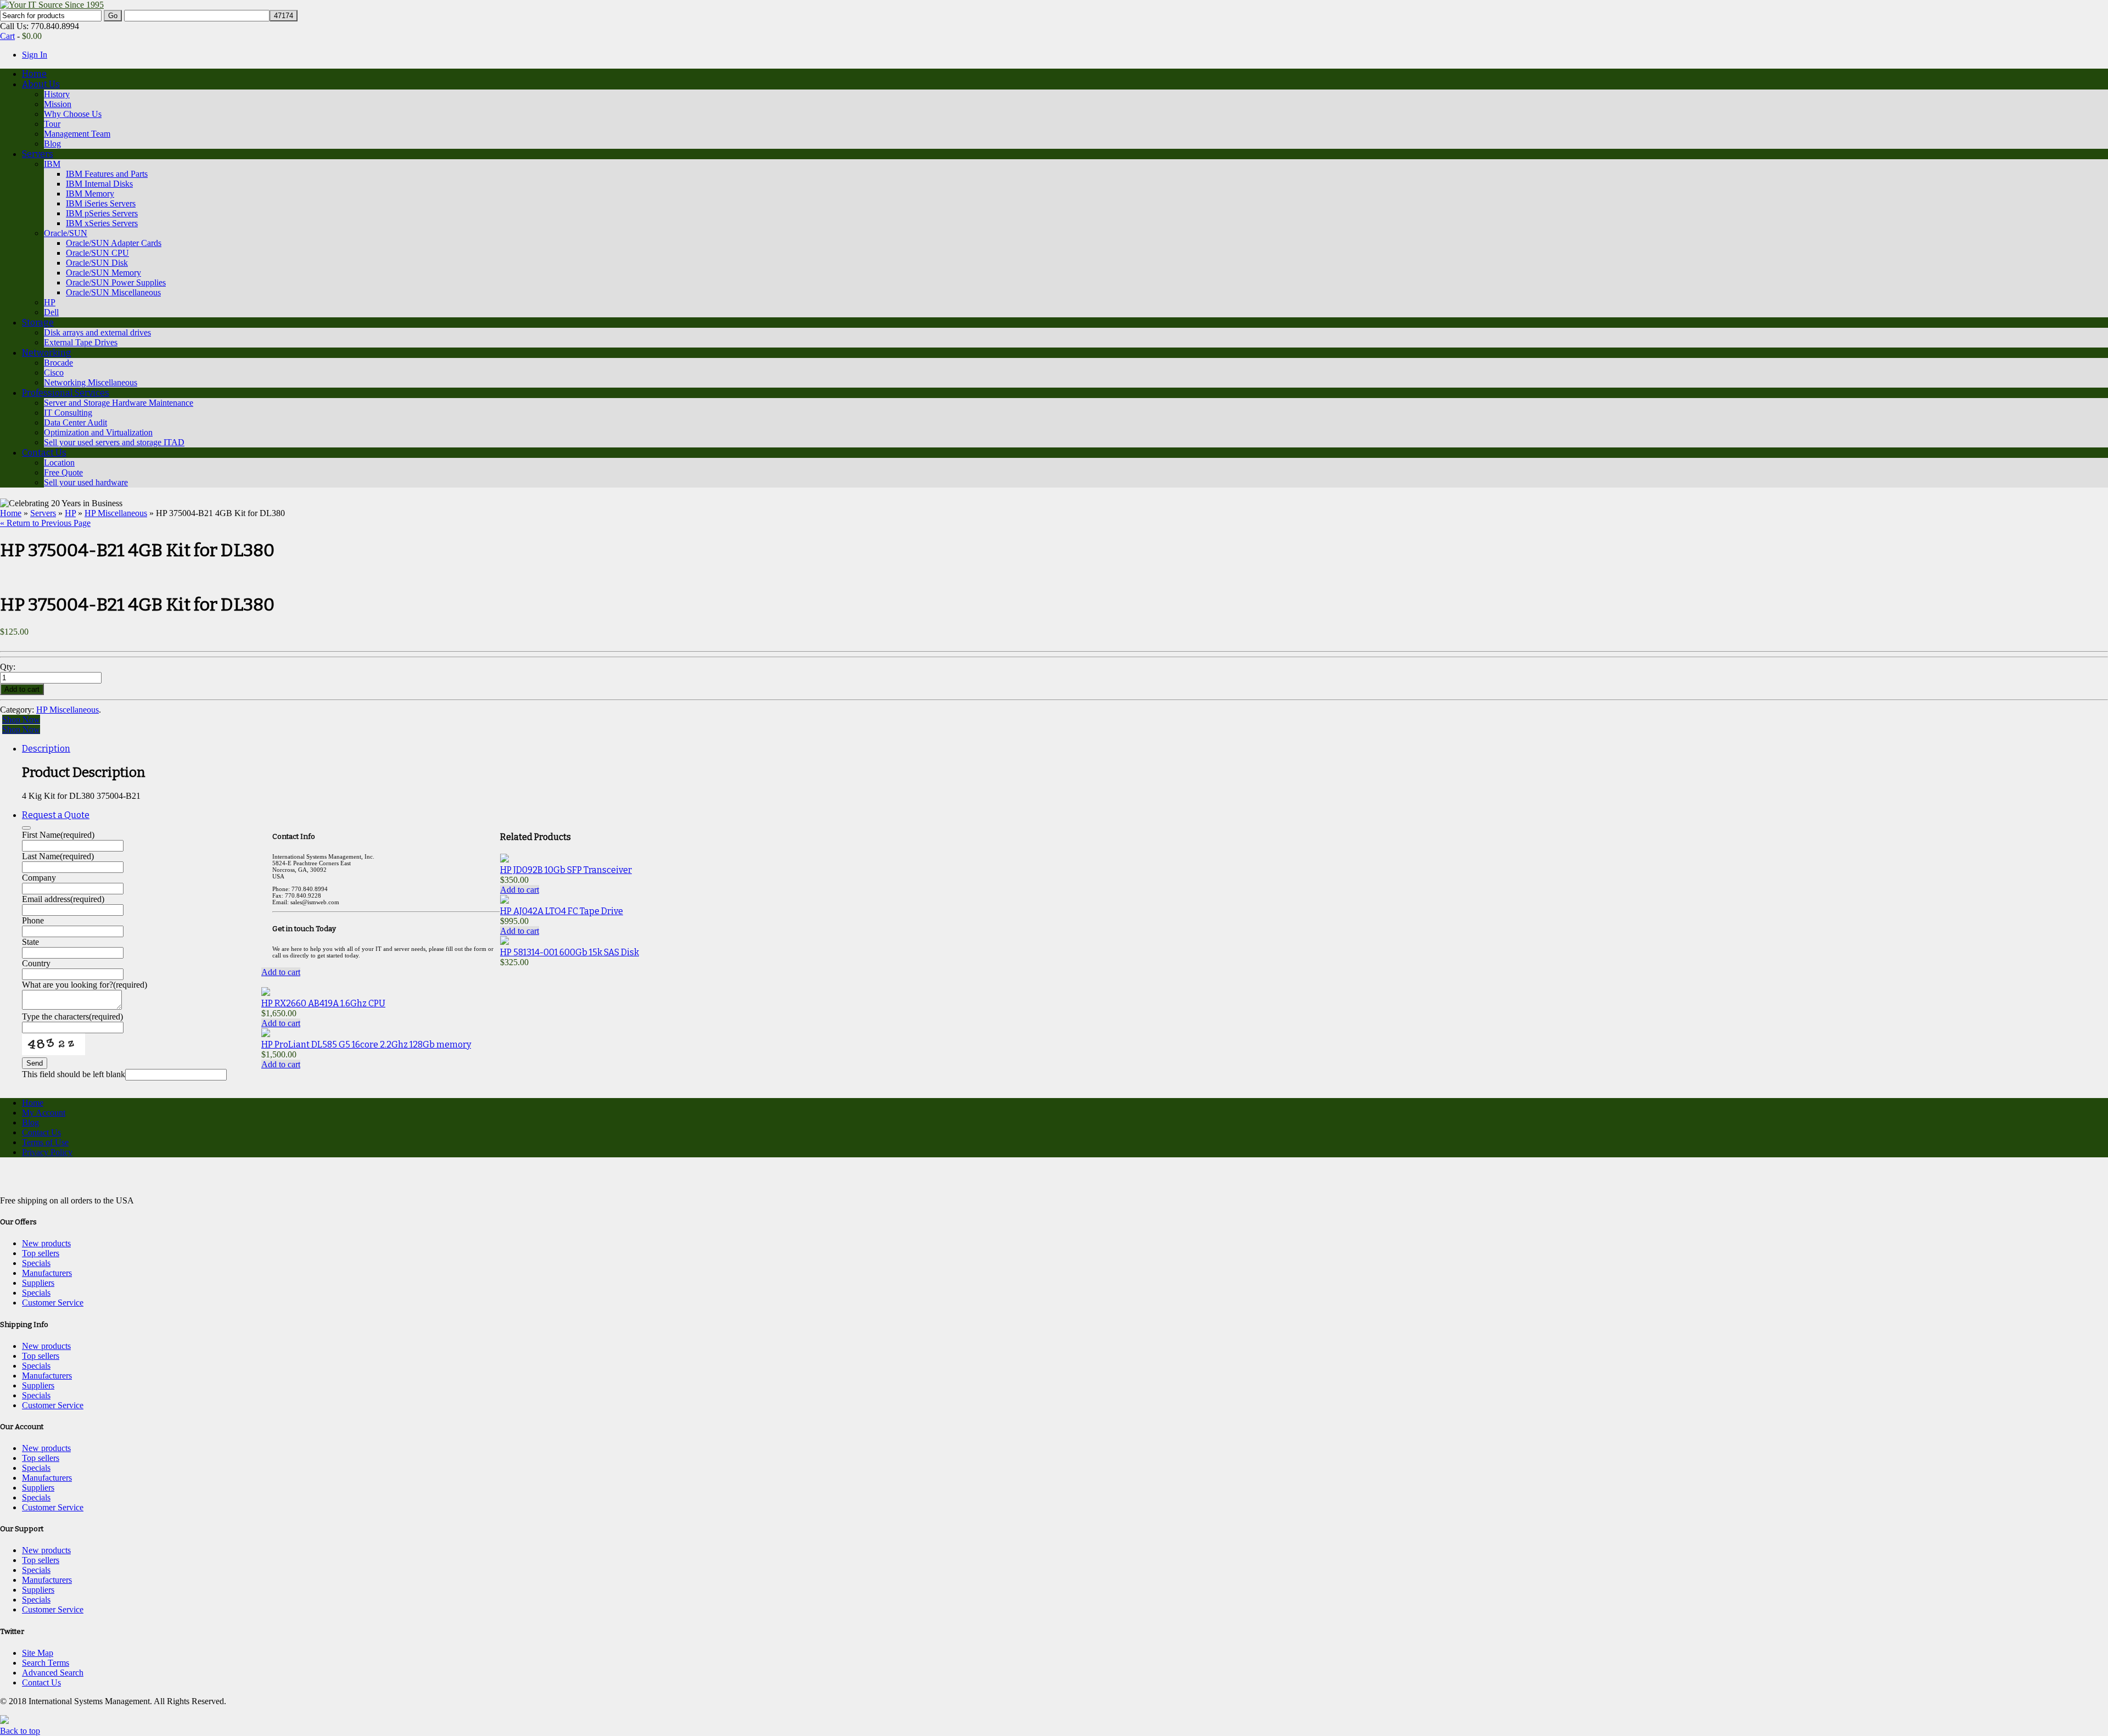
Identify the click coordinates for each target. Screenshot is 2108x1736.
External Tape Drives (81, 342)
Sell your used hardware (86, 482)
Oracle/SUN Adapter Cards (114, 243)
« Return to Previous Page (45, 523)
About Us (41, 84)
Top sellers (41, 1253)
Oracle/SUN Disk (97, 263)
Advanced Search (53, 1673)
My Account (44, 1113)
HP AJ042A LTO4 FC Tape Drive (562, 911)
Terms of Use (45, 1142)
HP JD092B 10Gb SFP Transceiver (566, 870)
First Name (58, 835)
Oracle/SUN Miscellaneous (113, 292)
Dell (51, 312)
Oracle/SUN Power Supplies (116, 282)
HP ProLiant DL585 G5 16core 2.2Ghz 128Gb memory (366, 1045)
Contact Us (44, 453)
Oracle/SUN (66, 233)
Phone (33, 920)
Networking (47, 353)
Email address (63, 899)
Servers (38, 154)
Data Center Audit (75, 422)
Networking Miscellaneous (91, 382)
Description (46, 749)
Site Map (38, 1653)
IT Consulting (68, 413)
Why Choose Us (73, 114)
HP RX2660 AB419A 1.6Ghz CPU (323, 1003)
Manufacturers (47, 1273)
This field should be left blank (74, 1074)
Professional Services (66, 393)
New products (46, 1243)
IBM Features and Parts (107, 174)
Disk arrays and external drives (97, 332)
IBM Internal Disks (99, 184)
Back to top (20, 1731)
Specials (36, 1263)
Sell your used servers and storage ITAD (114, 442)
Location (59, 463)
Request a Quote (56, 815)
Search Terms (46, 1663)
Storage (38, 323)
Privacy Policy (47, 1152)
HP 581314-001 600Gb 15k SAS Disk (570, 952)
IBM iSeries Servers (101, 203)
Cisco (54, 373)
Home (34, 74)
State (30, 942)
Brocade (58, 363)
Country (36, 963)
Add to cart (520, 890)
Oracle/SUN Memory (103, 273)
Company (39, 878)
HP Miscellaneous (116, 513)
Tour (52, 124)
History (57, 94)
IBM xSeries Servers (102, 223)
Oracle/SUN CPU (97, 253)
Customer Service (53, 1303)
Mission (58, 104)
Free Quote (63, 472)
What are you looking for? (85, 985)
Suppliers (38, 1283)
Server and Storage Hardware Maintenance (119, 403)
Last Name (58, 856)
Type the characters (72, 1017)
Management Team (77, 134)
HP (50, 302)
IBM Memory (90, 194)
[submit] (26, 828)
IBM (52, 164)
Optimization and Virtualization (98, 432)
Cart (7, 36)
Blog (52, 144)
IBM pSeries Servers (102, 213)
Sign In (35, 55)
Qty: (9, 667)
